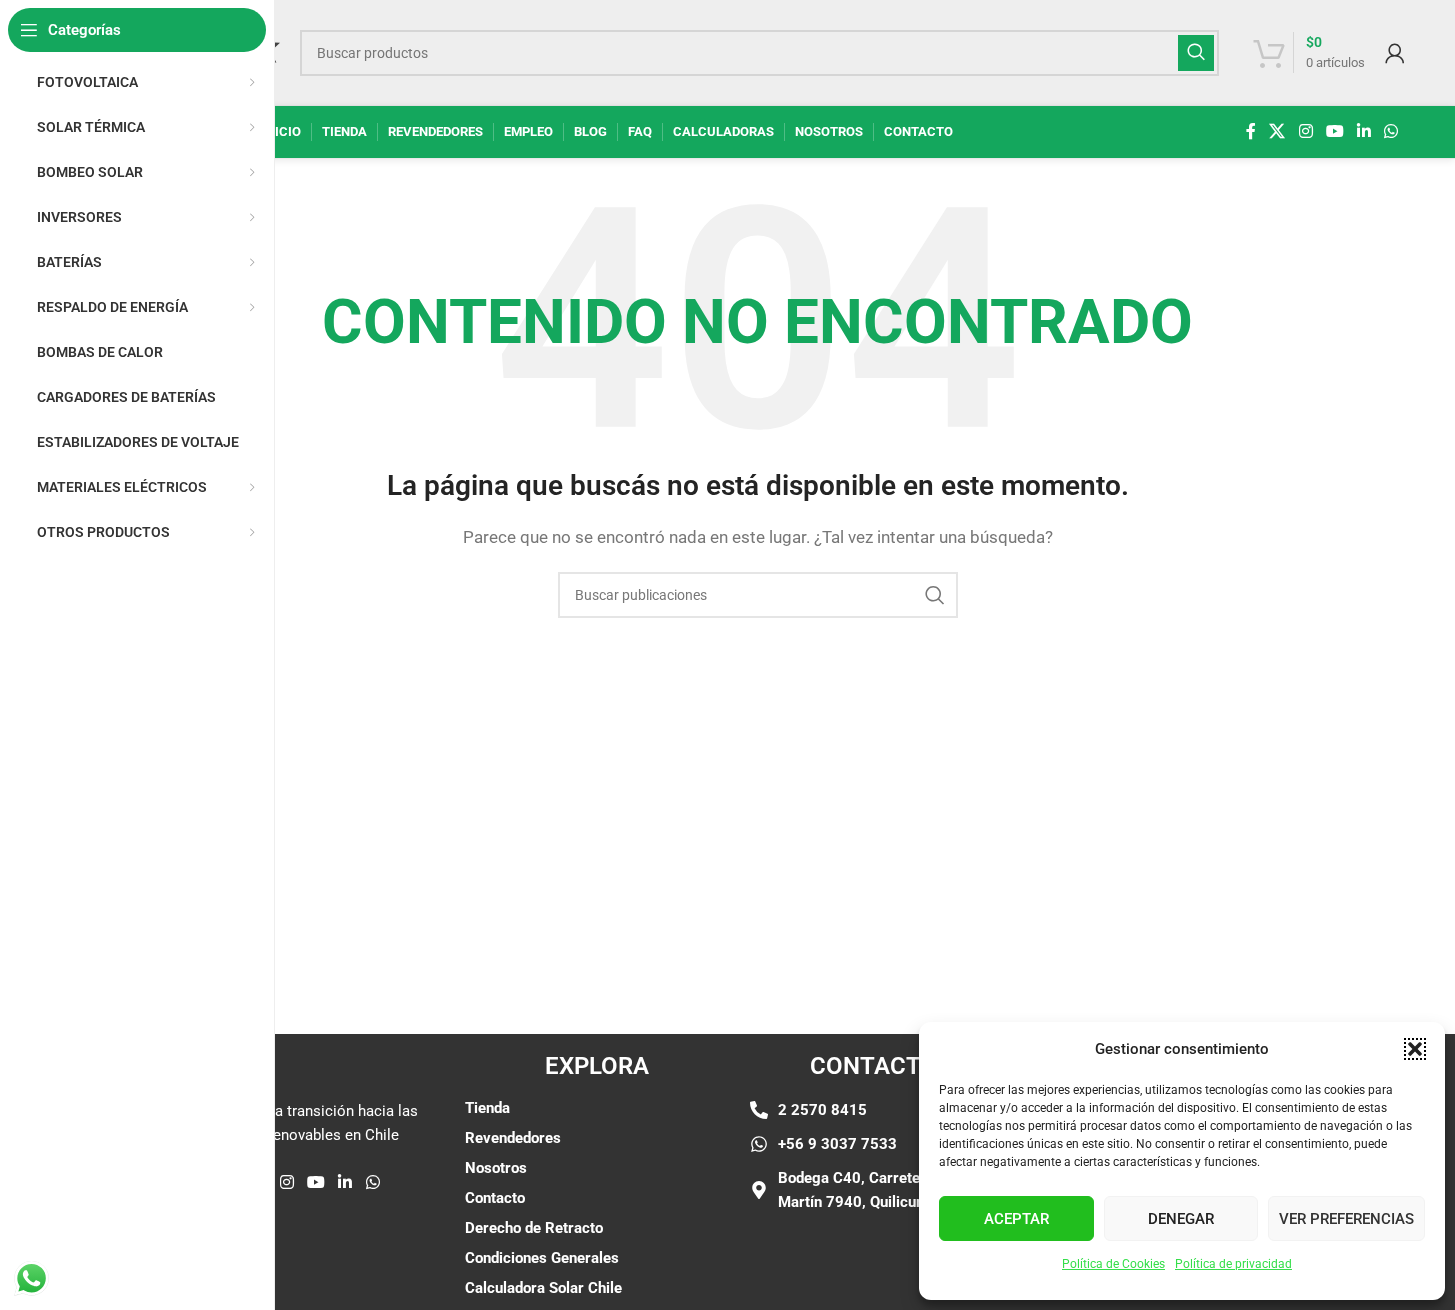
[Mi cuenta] (1395, 53)
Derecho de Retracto (534, 1228)
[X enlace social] (1277, 131)
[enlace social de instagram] (1305, 131)
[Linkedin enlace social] (1364, 131)
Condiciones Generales (542, 1258)
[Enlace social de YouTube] (1334, 131)
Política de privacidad (1233, 1264)
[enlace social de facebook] (1251, 131)
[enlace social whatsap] (1391, 131)
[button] (1415, 1049)
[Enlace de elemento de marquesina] (350, 904)
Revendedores (513, 1138)
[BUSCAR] (1196, 53)
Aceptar (1016, 1219)
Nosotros (496, 1168)
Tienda (487, 1108)
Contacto (495, 1198)
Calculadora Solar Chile (543, 1288)
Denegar (1181, 1219)
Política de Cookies (1113, 1264)
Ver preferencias (1346, 1219)
